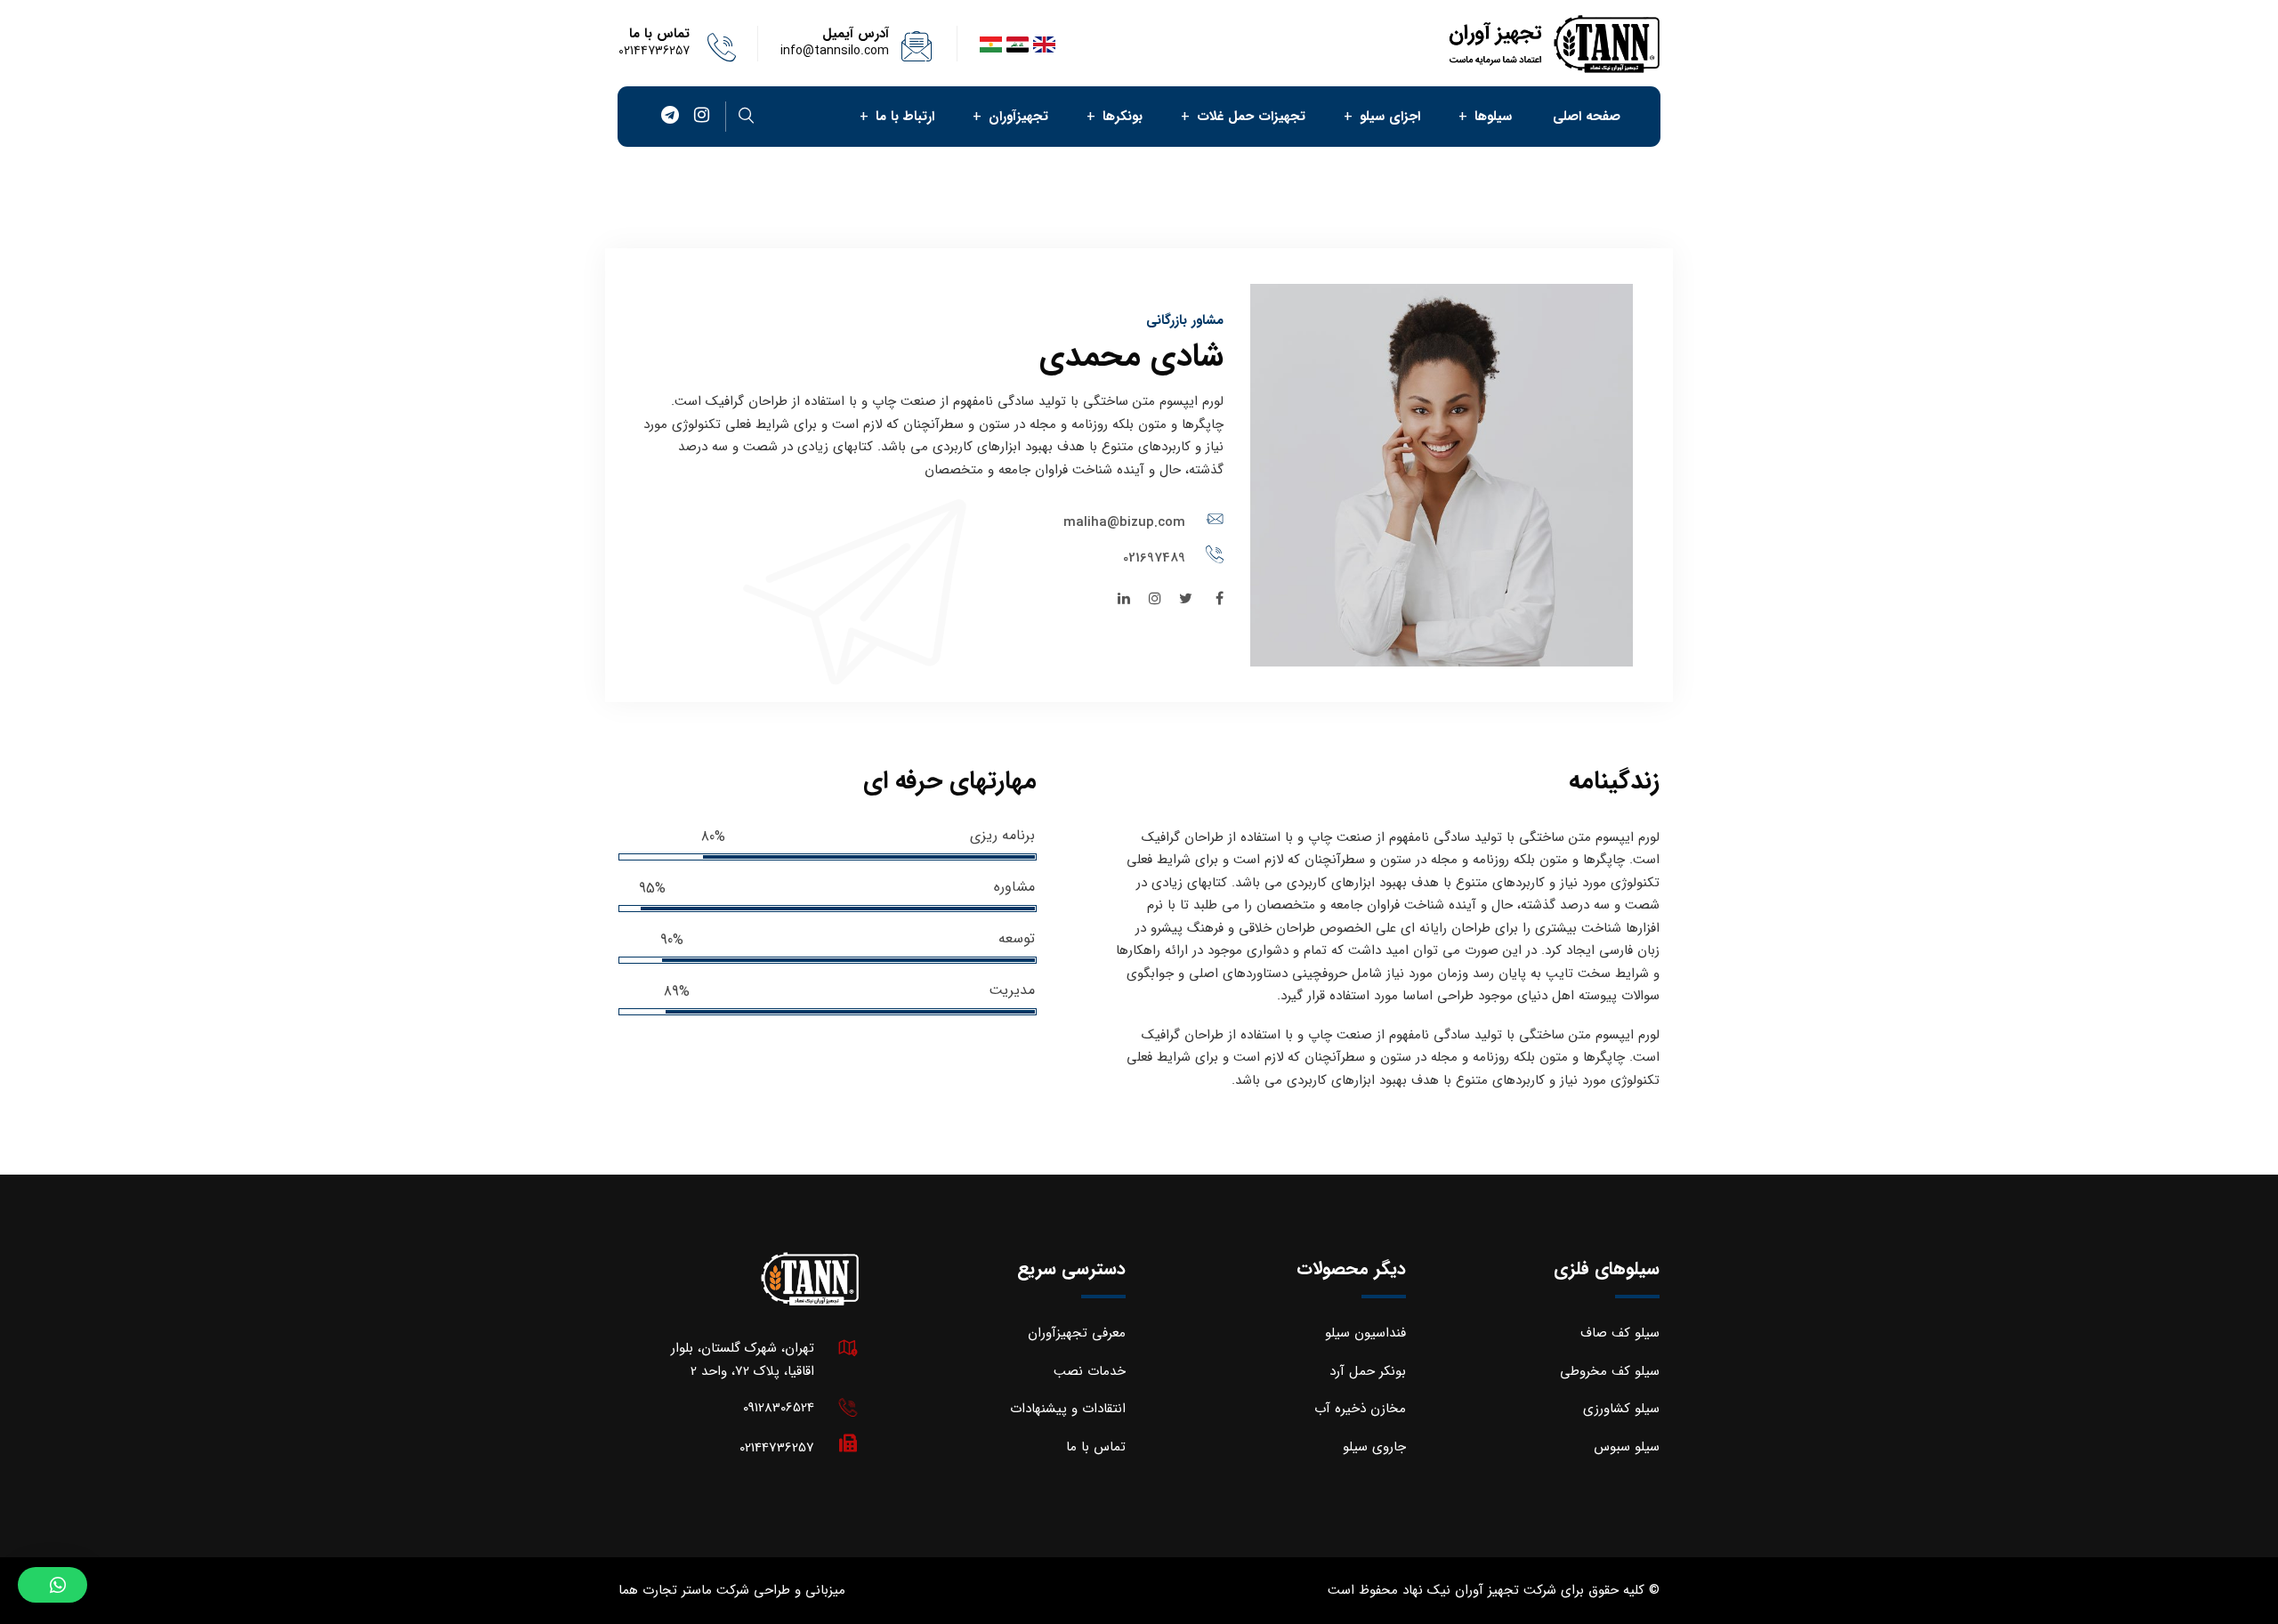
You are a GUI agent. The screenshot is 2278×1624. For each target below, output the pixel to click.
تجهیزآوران (1018, 117)
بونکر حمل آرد (1368, 1371)
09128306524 (779, 1408)
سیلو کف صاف (1620, 1333)
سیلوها (1493, 117)
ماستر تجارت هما (665, 1590)
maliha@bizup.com (1124, 522)
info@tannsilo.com (835, 51)
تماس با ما (1096, 1447)
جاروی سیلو (1374, 1447)
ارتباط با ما (905, 117)
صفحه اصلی (1587, 117)
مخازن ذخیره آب (1360, 1409)
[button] (53, 1585)
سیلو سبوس (1627, 1447)
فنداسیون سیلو (1365, 1333)
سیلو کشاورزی (1621, 1409)
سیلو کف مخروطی (1610, 1371)
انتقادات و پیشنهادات (1068, 1409)
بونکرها (1123, 117)
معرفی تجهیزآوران (1077, 1333)
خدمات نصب (1090, 1371)
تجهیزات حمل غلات (1251, 117)
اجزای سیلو (1390, 117)
